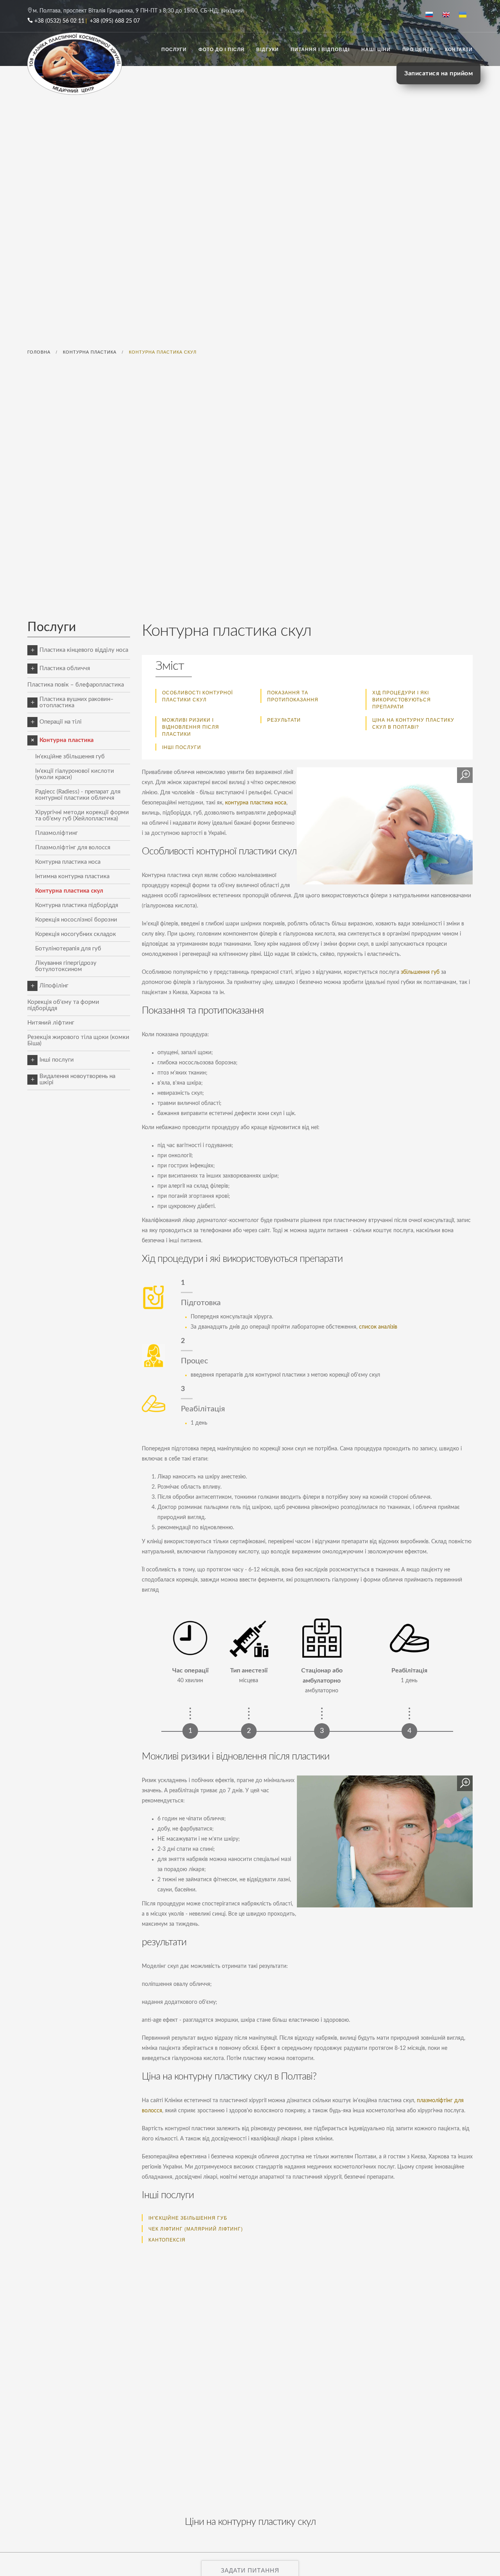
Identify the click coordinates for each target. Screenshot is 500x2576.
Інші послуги (182, 747)
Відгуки (268, 49)
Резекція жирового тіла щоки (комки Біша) (78, 1040)
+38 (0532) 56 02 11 (59, 21)
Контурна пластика (67, 740)
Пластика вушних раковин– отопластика (77, 702)
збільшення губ (420, 972)
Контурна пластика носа (68, 862)
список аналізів (378, 1327)
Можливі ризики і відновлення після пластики (191, 727)
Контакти (459, 49)
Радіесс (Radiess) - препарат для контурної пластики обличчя (78, 795)
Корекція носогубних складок (76, 934)
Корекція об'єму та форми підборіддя (63, 1005)
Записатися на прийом (438, 73)
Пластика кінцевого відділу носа (84, 650)
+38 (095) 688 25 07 (115, 21)
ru (432, 15)
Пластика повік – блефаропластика (76, 685)
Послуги (174, 49)
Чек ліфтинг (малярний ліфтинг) (196, 2228)
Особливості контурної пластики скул (197, 696)
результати (284, 720)
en (449, 15)
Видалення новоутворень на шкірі (77, 1079)
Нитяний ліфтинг (51, 1023)
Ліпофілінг (54, 986)
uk (466, 15)
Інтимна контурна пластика (72, 876)
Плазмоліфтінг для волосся (73, 848)
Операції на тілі (61, 722)
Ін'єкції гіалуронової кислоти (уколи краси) (75, 774)
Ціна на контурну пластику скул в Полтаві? (413, 723)
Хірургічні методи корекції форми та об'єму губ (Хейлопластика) (82, 816)
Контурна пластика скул (69, 891)
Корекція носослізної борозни (76, 920)
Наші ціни (376, 49)
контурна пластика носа (256, 803)
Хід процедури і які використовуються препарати (402, 699)
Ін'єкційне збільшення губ (70, 757)
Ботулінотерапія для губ (68, 949)
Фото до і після (221, 49)
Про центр (418, 49)
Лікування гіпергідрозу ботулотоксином (66, 966)
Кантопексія (167, 2239)
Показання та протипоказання (293, 696)
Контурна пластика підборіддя (77, 905)
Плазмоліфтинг (56, 833)
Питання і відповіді (320, 49)
